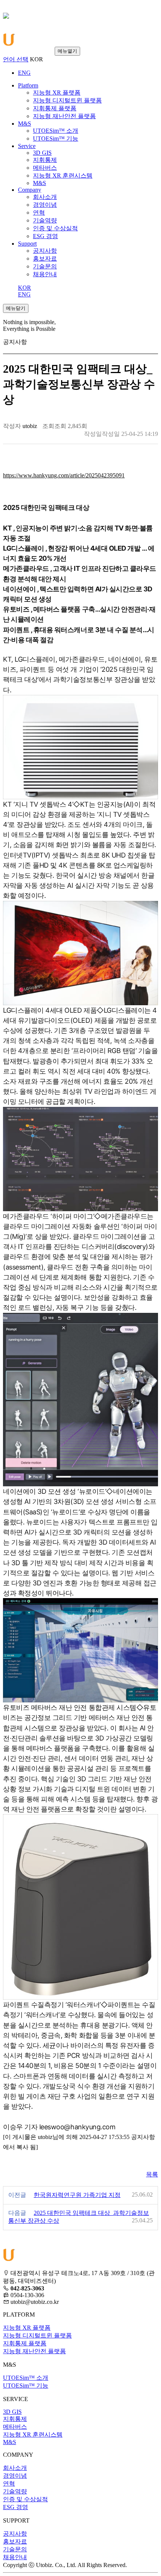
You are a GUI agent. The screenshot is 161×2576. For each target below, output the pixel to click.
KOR (25, 288)
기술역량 (15, 2491)
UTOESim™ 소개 (26, 2378)
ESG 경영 (16, 2507)
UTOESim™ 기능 (26, 2386)
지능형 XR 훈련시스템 (33, 2435)
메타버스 (15, 2427)
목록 (152, 2174)
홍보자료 (15, 2541)
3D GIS (12, 2412)
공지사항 (15, 2534)
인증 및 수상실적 (25, 2499)
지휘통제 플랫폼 (25, 2343)
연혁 (9, 2483)
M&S (10, 2442)
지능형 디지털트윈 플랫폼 (37, 2335)
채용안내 (15, 2557)
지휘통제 (15, 2419)
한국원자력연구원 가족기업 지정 (77, 2195)
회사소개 (15, 2468)
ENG (24, 294)
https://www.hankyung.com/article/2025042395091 (64, 475)
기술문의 (15, 2549)
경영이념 (15, 2476)
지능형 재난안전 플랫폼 (34, 2351)
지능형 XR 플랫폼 (27, 2328)
